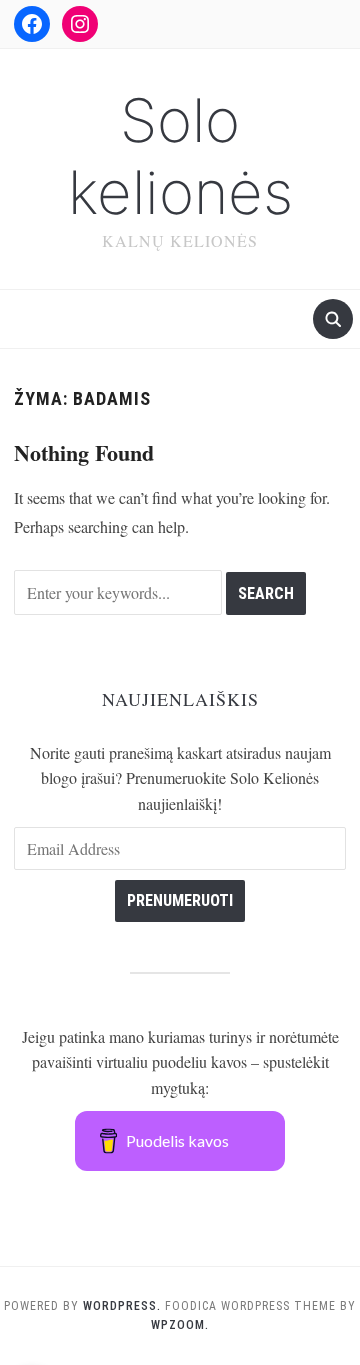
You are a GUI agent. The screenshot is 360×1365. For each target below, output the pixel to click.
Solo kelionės (180, 156)
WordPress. (122, 1306)
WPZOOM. (180, 1325)
